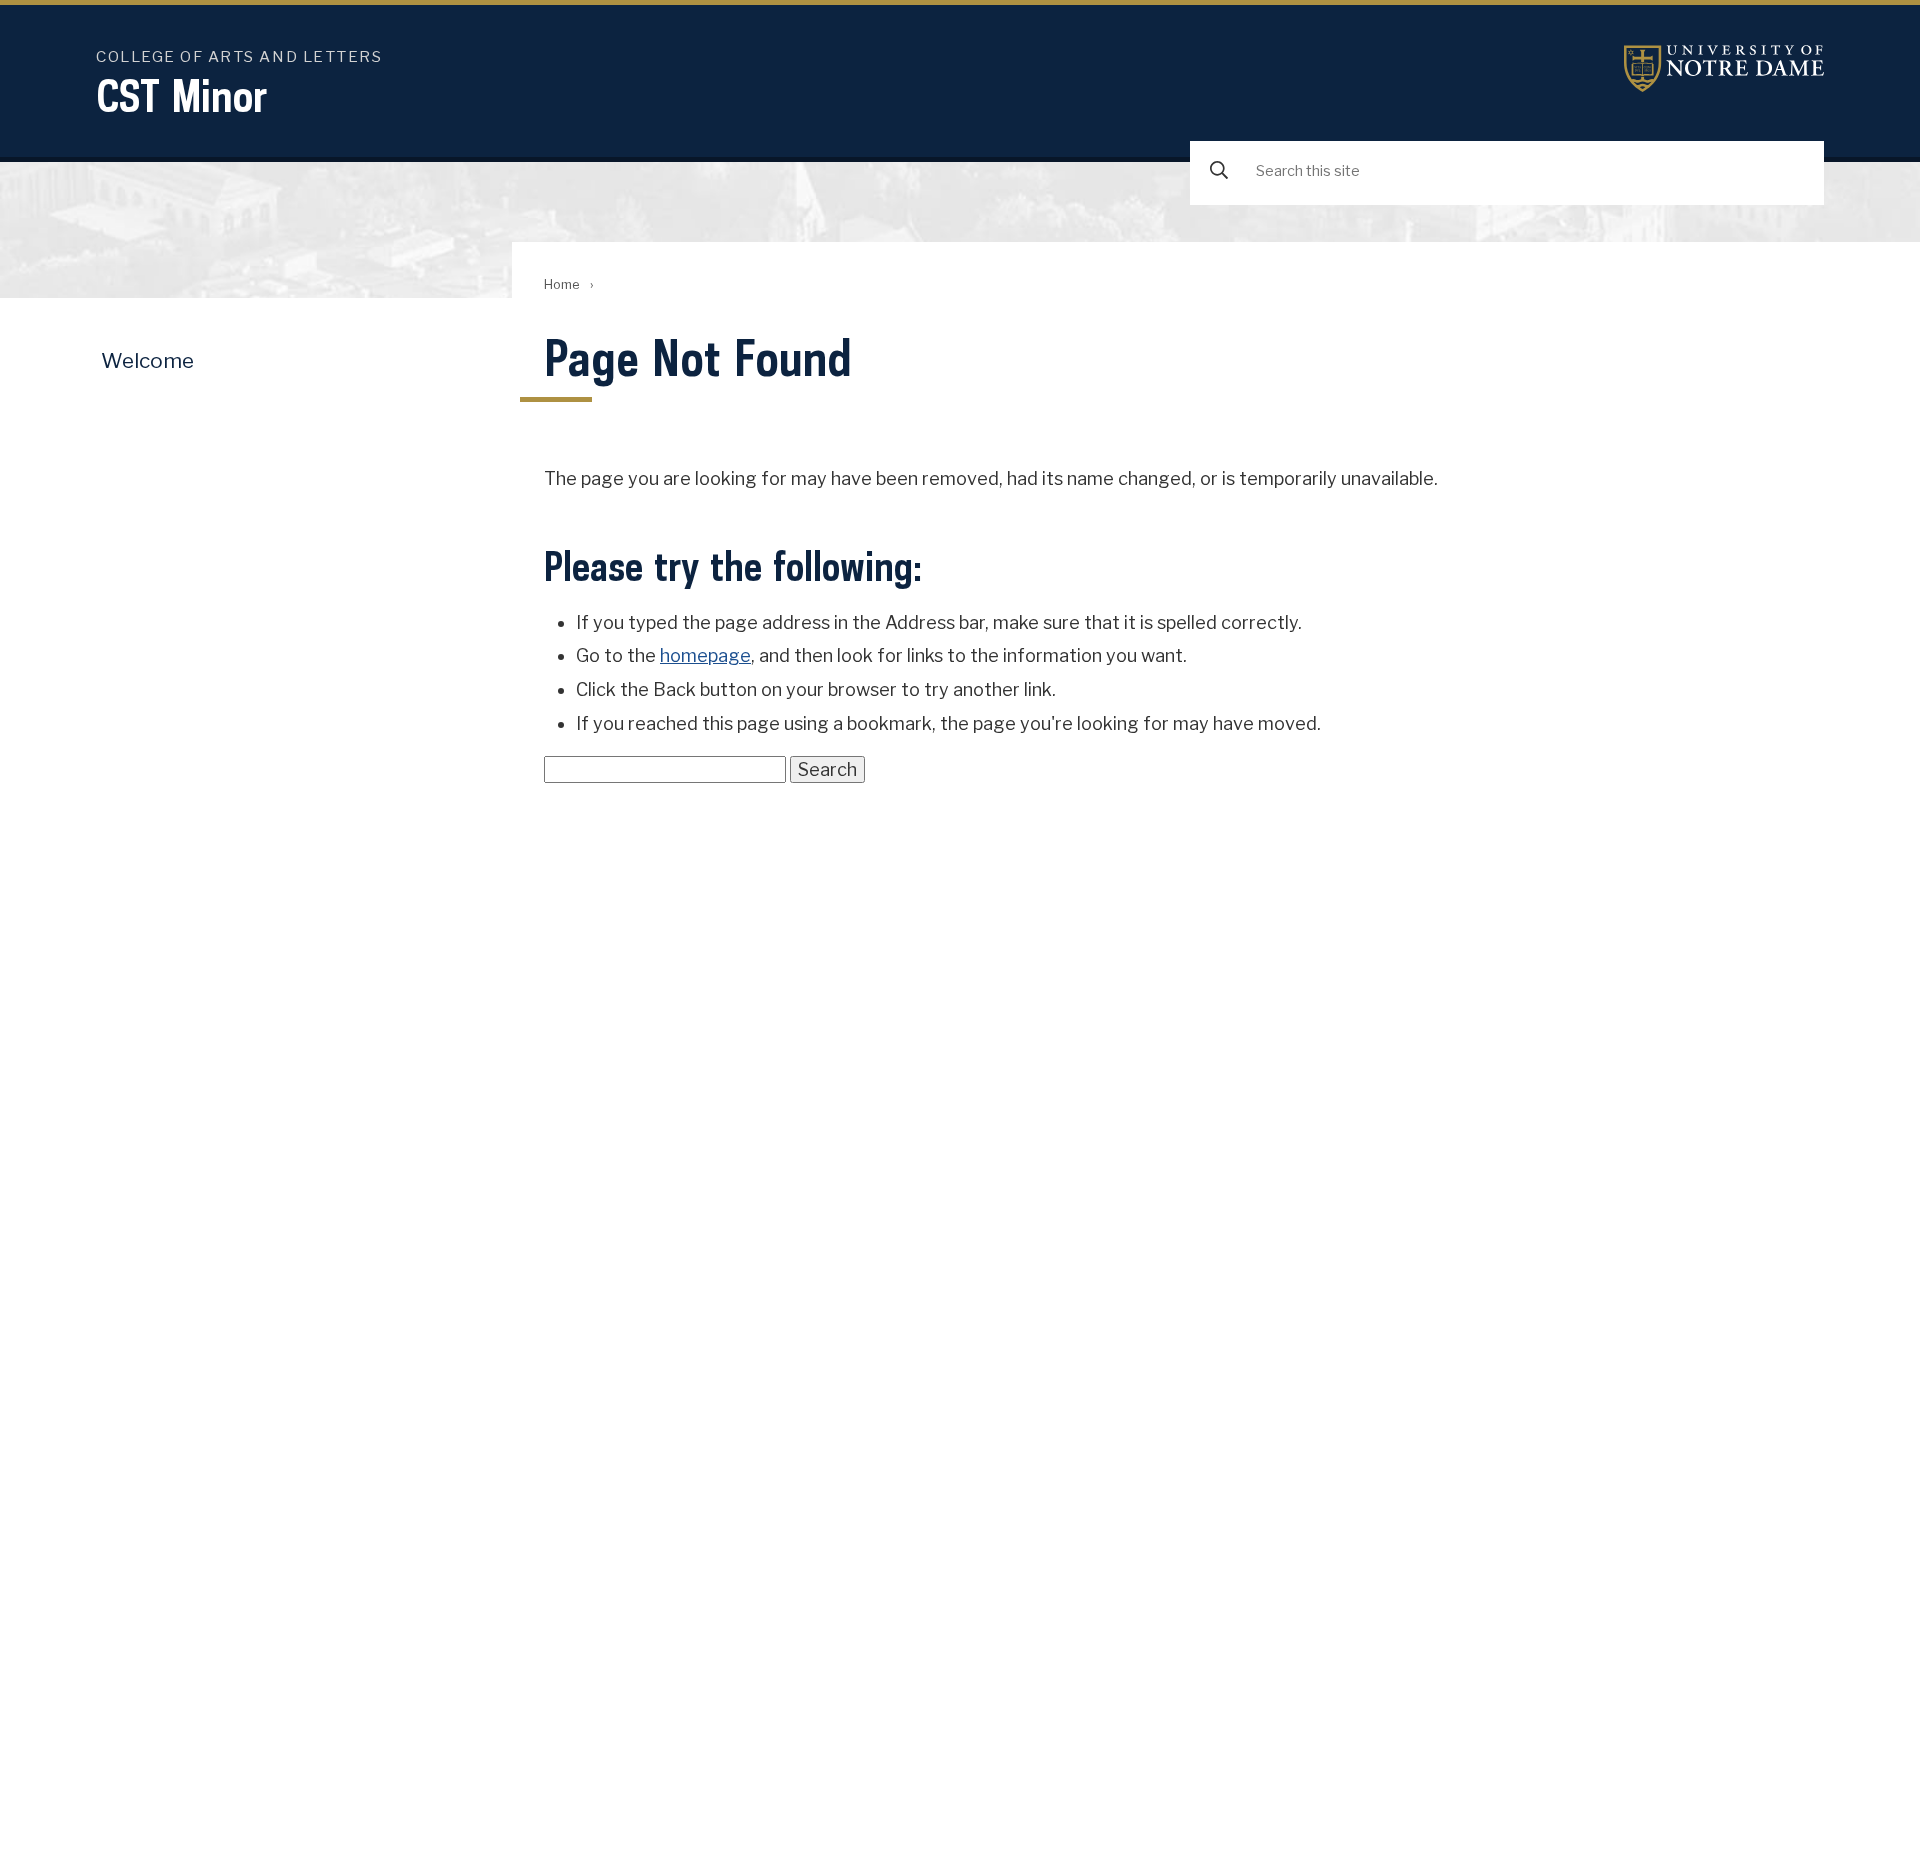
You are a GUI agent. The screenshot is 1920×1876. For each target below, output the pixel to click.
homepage (705, 655)
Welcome (147, 360)
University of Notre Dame (1724, 68)
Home (561, 284)
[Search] (1219, 171)
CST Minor (182, 95)
